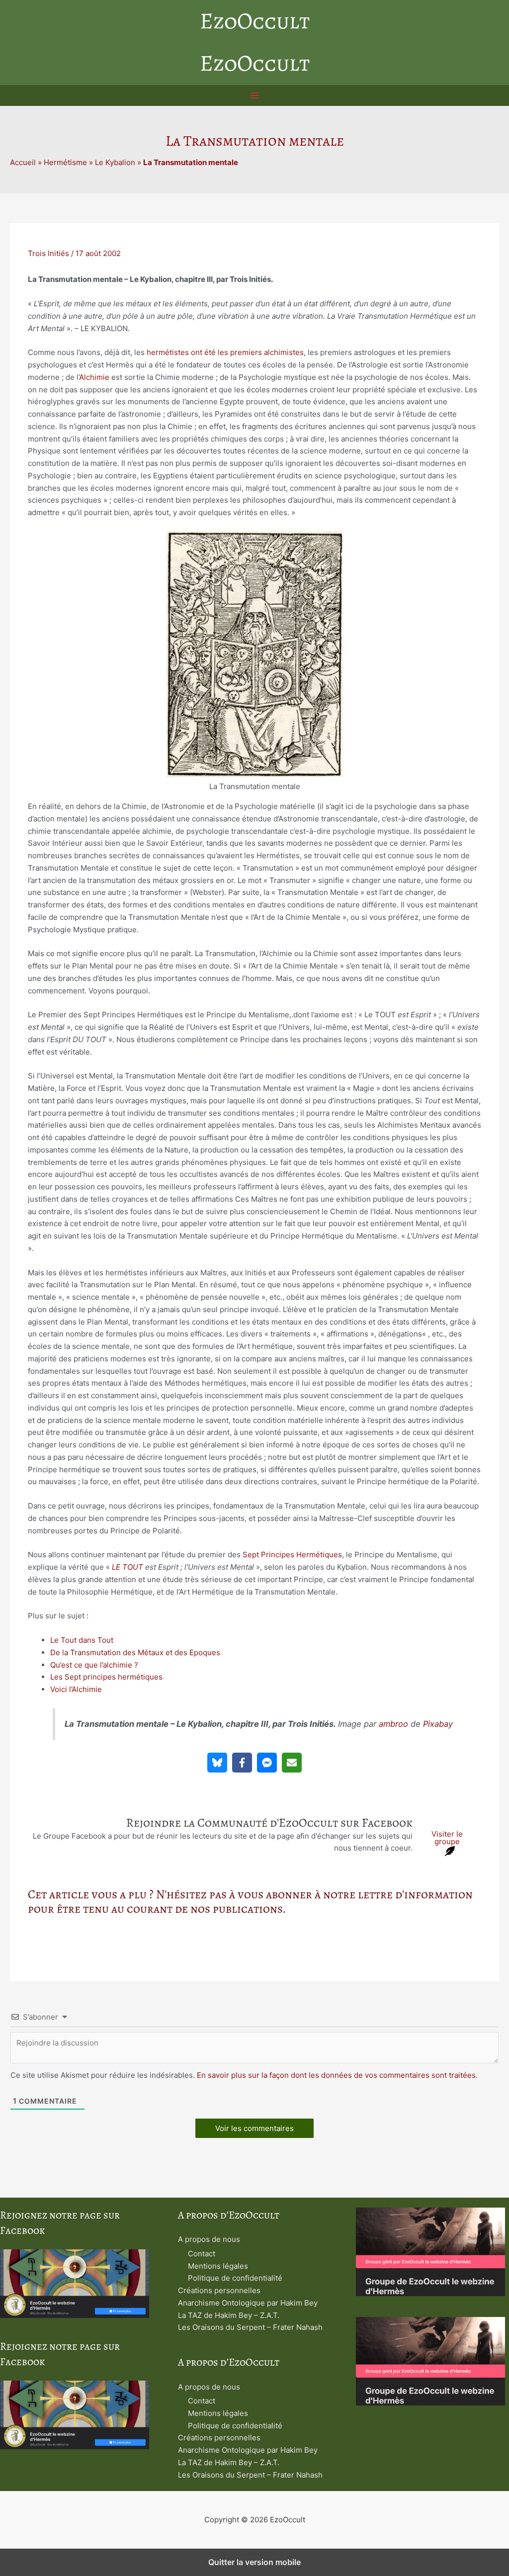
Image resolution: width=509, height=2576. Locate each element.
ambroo (393, 1724)
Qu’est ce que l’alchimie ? (94, 1665)
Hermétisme (65, 162)
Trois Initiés (48, 253)
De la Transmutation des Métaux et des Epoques (135, 1652)
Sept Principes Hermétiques (292, 1554)
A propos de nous (209, 2239)
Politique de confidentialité (235, 2278)
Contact (202, 2254)
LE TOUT (127, 1567)
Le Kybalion (115, 162)
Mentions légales (218, 2266)
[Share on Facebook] (242, 1763)
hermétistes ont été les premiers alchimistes (225, 352)
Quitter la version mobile (254, 2562)
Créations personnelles (219, 2290)
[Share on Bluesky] (217, 1763)
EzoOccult (255, 21)
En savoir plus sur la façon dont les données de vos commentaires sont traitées (336, 2075)
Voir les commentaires (254, 2128)
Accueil (23, 162)
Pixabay (438, 1724)
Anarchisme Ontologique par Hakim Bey (248, 2303)
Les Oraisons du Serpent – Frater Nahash (250, 2327)
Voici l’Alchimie (76, 1689)
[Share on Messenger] (267, 1763)
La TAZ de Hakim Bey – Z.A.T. (229, 2315)
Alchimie (94, 377)
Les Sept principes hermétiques (106, 1677)
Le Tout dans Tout (82, 1640)
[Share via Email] (292, 1763)
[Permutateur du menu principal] (255, 96)
